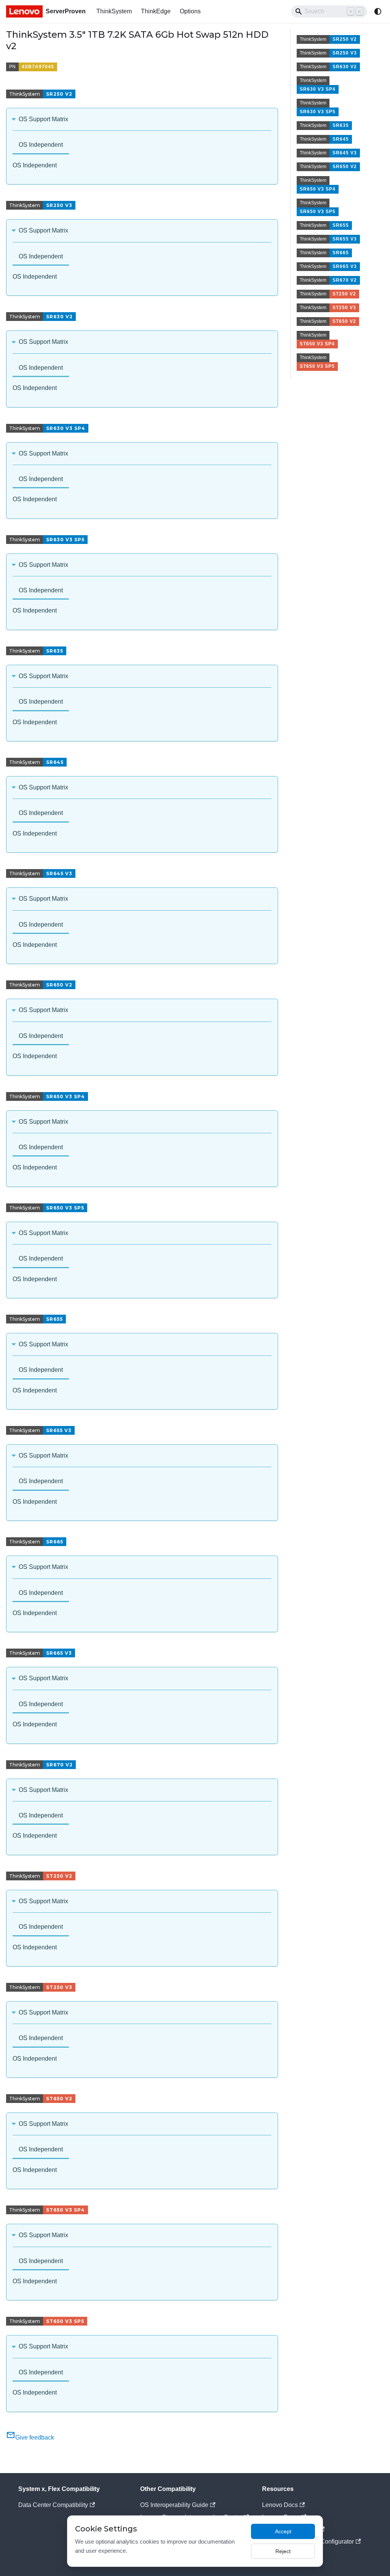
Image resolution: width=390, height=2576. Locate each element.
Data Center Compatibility (53, 2505)
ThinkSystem (114, 11)
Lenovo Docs (280, 2505)
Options (190, 11)
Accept (283, 2531)
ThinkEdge (156, 11)
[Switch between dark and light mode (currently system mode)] (378, 11)
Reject (283, 2551)
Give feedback (35, 2437)
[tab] (41, 145)
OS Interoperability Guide (174, 2505)
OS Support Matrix (43, 119)
